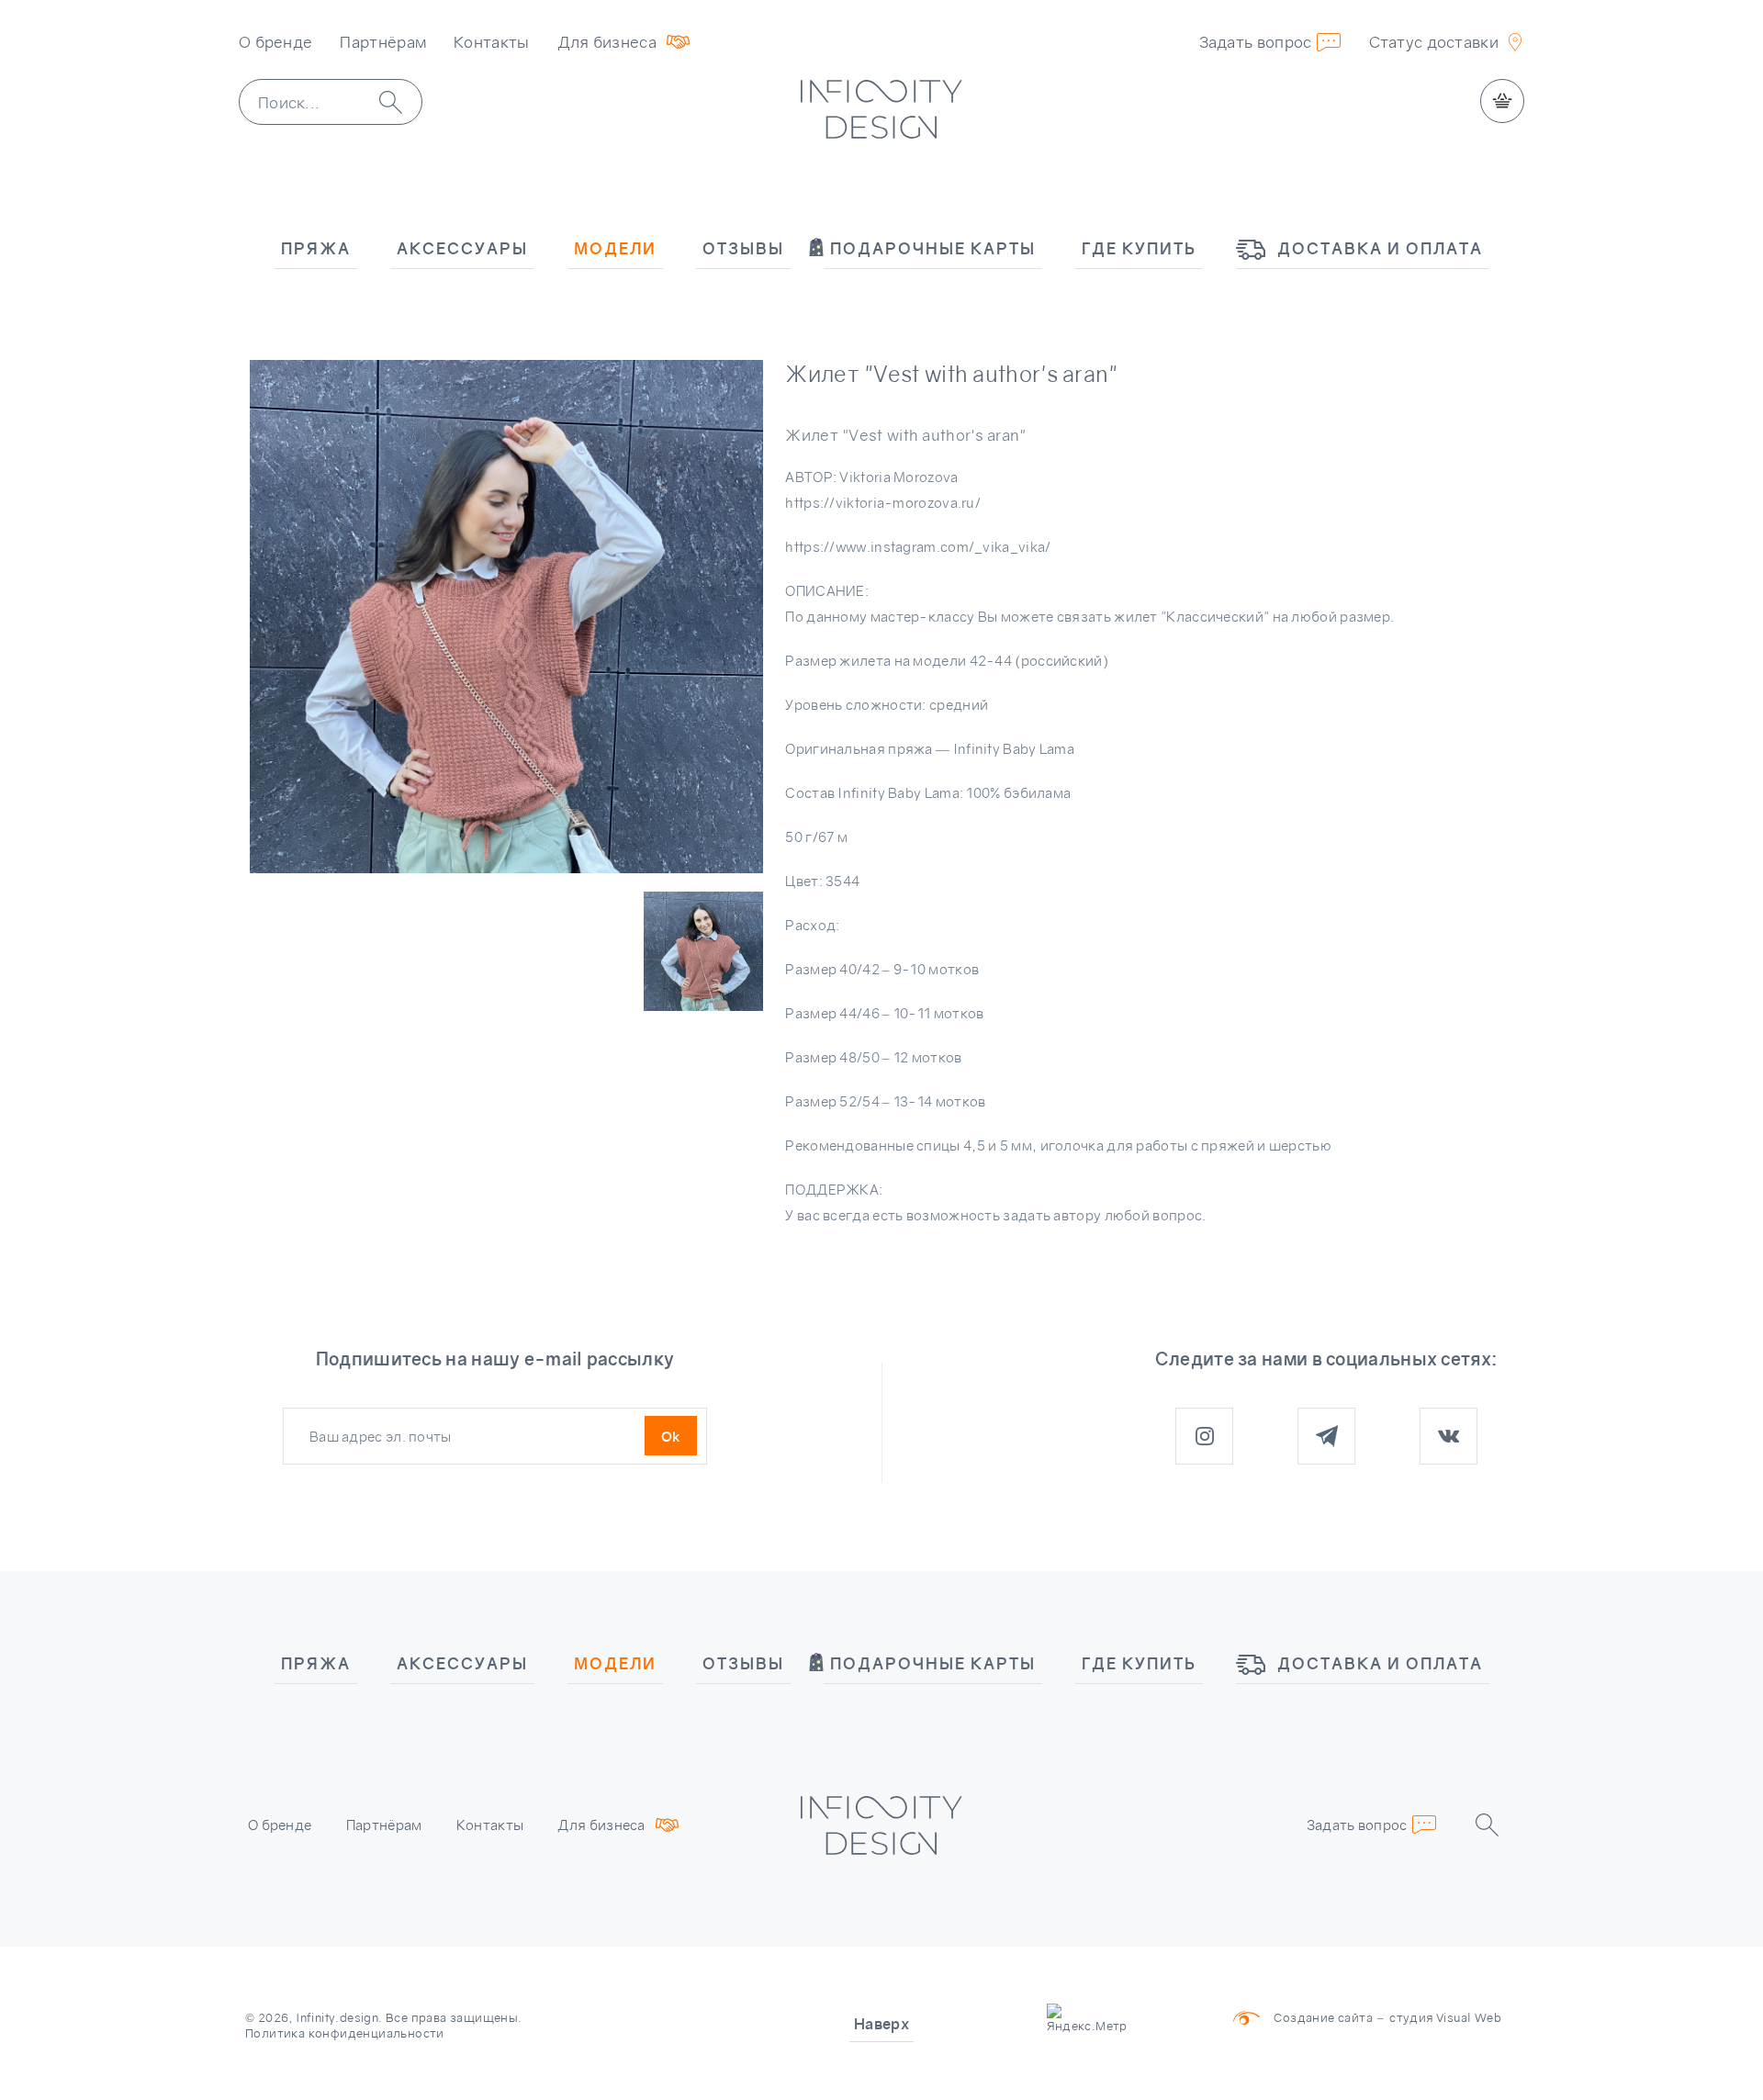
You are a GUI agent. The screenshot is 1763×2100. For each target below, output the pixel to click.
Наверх (881, 2024)
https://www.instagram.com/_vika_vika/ (918, 546)
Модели (615, 248)
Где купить (1139, 248)
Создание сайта (1323, 2017)
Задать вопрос (1256, 42)
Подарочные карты (933, 248)
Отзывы (743, 248)
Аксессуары (462, 248)
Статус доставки (1434, 42)
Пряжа (316, 248)
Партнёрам (383, 42)
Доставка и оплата (1380, 248)
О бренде (275, 42)
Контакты (491, 42)
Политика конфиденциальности (345, 2033)
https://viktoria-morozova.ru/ (883, 502)
